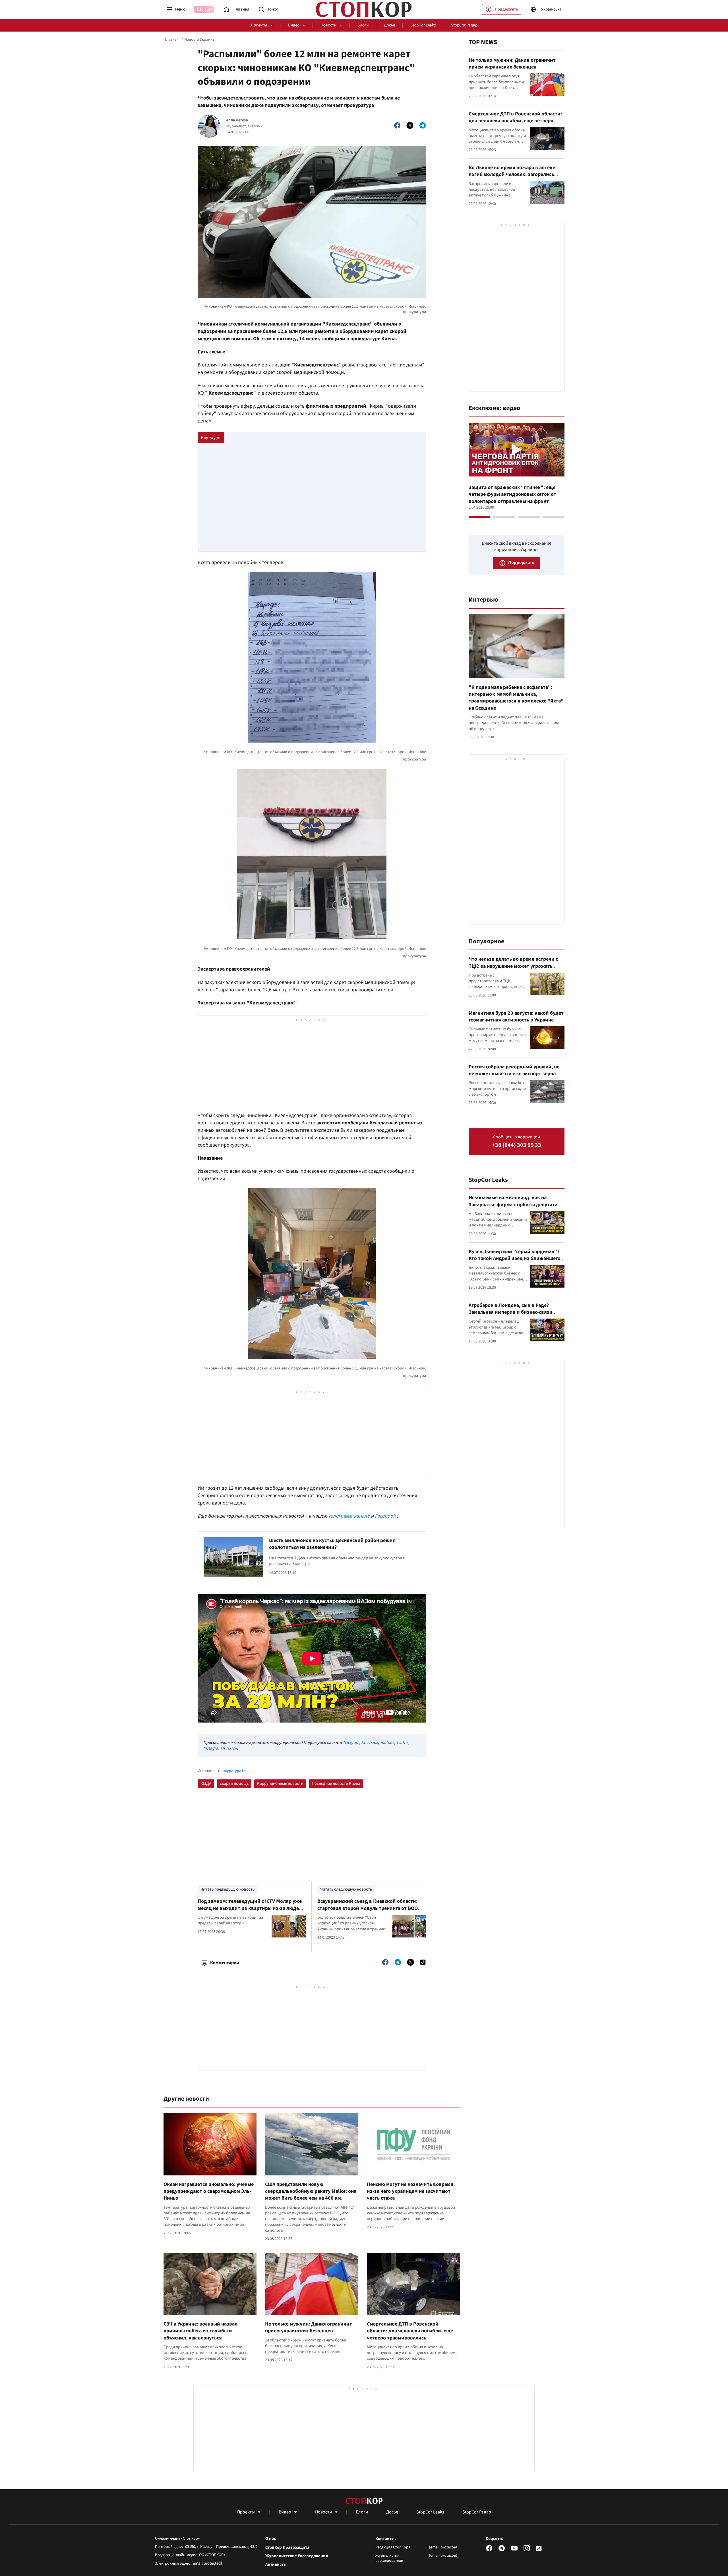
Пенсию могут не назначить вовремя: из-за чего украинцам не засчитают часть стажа (411, 2191)
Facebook (385, 1516)
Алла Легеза (237, 120)
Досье (389, 25)
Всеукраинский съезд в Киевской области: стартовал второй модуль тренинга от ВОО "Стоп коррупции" (368, 1908)
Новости (328, 25)
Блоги (363, 25)
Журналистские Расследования (297, 2556)
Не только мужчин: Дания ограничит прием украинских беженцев (309, 2327)
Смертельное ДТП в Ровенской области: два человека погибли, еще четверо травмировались (410, 2331)
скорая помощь (234, 1784)
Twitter (402, 1743)
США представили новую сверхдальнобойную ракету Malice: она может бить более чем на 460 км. (311, 2191)
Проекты (259, 25)
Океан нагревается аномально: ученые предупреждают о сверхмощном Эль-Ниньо (209, 2191)
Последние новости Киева (336, 1784)
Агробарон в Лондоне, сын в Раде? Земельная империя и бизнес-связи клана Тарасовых (511, 1312)
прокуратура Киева (235, 1771)
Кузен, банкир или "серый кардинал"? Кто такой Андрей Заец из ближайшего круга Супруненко (515, 1259)
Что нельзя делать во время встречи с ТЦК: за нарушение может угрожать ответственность (513, 966)
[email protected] (207, 2563)
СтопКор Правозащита (287, 2548)
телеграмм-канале (349, 1516)
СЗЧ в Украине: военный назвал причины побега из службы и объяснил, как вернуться (200, 2331)
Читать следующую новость (346, 1889)
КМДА (206, 1784)
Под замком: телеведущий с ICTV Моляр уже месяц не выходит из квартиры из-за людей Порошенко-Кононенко (250, 1908)
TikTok (231, 1748)
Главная (172, 40)
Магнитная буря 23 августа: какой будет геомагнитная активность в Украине (516, 1016)
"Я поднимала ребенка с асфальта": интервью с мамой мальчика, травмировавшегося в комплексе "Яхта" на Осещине (516, 698)
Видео (294, 25)
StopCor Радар (464, 25)
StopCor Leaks (423, 25)
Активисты (276, 2565)
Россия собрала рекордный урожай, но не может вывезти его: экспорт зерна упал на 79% (514, 1074)
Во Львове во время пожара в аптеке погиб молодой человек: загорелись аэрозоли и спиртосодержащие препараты (512, 178)
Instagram (212, 1748)
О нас (271, 2539)
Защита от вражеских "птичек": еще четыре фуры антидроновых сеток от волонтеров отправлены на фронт (512, 494)
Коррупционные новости (280, 1784)
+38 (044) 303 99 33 (517, 1145)
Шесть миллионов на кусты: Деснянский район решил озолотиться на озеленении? (332, 1544)
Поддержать (506, 9)
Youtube (387, 1743)
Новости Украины (200, 40)
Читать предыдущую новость (227, 1889)
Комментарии (225, 1963)
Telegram (351, 1743)
